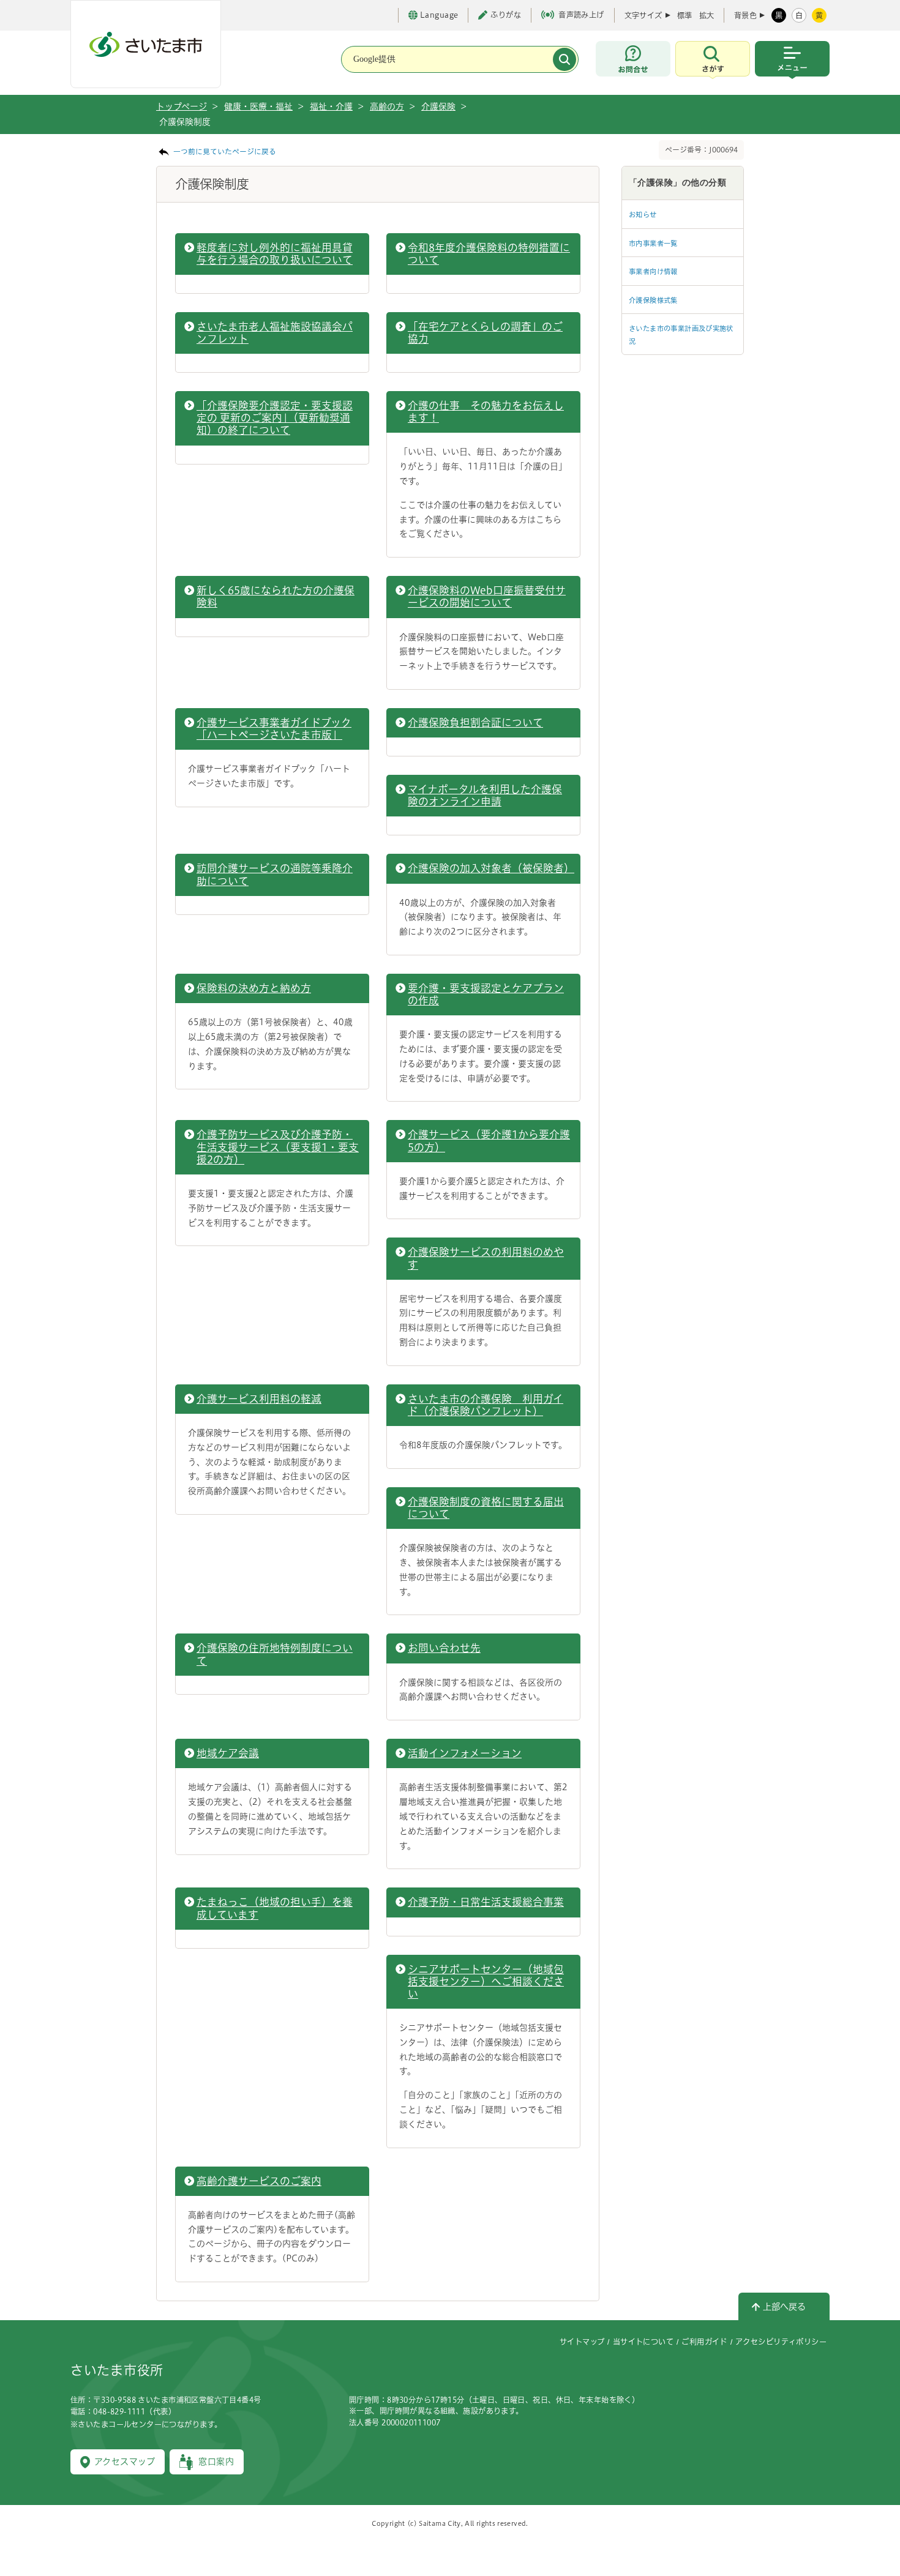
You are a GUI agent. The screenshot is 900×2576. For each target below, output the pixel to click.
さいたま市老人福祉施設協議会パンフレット (275, 333)
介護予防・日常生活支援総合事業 (486, 1902)
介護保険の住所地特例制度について (275, 1654)
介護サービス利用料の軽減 (259, 1399)
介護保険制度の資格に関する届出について (486, 1508)
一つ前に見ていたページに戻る (225, 151)
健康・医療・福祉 (258, 106)
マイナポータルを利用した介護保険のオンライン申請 (485, 795)
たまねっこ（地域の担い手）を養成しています (275, 1908)
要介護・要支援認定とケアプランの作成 (486, 994)
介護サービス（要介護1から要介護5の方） (489, 1141)
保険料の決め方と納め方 (254, 988)
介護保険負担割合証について (475, 722)
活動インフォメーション (465, 1753)
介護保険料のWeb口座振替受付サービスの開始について (487, 596)
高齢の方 (387, 106)
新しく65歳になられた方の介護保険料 (276, 596)
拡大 (707, 15)
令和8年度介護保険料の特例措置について (489, 254)
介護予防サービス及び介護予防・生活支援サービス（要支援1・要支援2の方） (278, 1147)
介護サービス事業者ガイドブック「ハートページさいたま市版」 (274, 729)
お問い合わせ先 (444, 1648)
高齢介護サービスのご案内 (259, 2181)
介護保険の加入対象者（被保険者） (489, 868)
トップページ (182, 106)
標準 (684, 15)
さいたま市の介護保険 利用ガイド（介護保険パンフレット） (486, 1405)
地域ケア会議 (228, 1753)
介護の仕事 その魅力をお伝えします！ (486, 412)
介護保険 (438, 106)
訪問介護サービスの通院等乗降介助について (275, 874)
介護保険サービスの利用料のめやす (486, 1258)
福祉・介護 (331, 106)
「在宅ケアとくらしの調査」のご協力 (485, 333)
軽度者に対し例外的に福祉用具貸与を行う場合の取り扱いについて (275, 254)
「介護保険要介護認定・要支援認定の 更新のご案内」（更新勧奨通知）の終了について (275, 418)
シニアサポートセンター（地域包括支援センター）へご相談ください (486, 1981)
